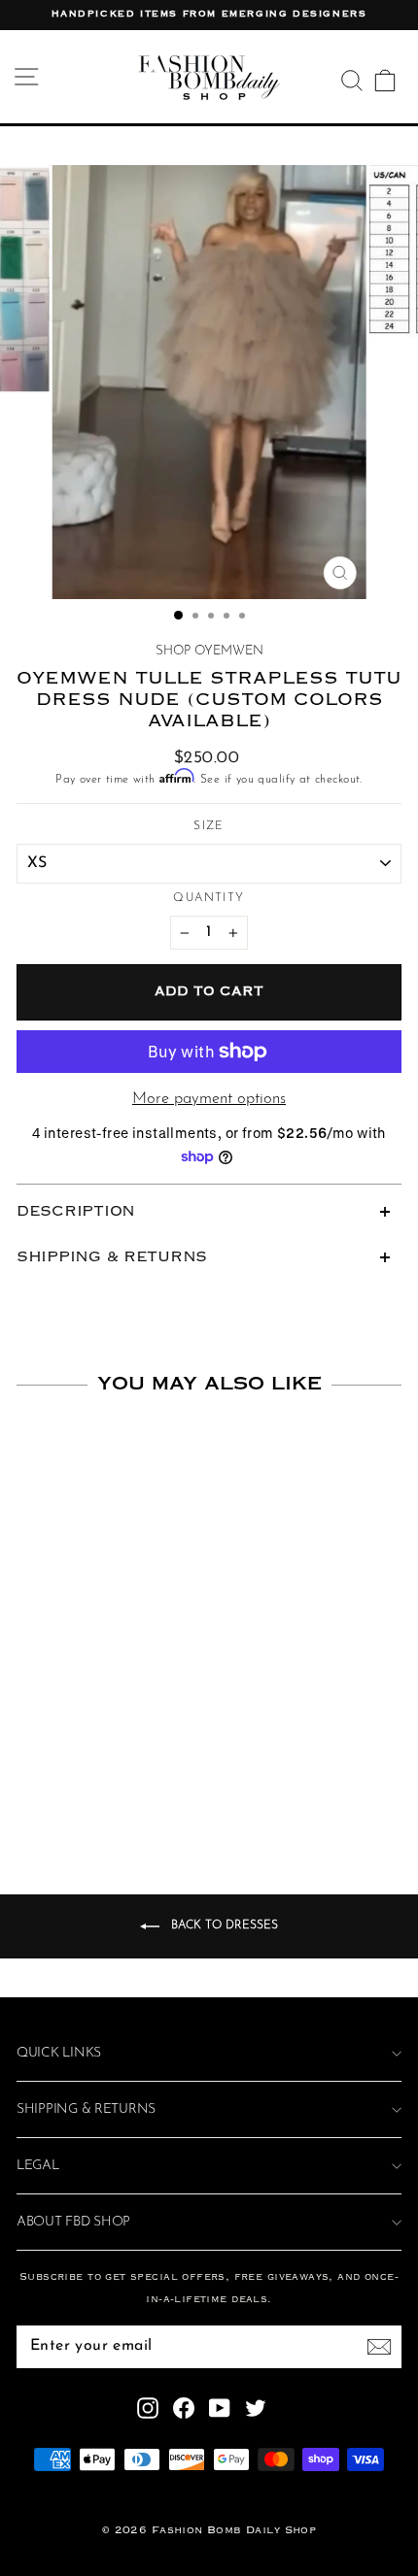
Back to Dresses (223, 1926)
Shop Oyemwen (209, 651)
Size (209, 826)
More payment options (209, 1099)
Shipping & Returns (112, 1257)
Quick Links (59, 2053)
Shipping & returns (86, 2109)
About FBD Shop (73, 2222)
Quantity (209, 898)
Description (76, 1212)
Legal (38, 2166)
